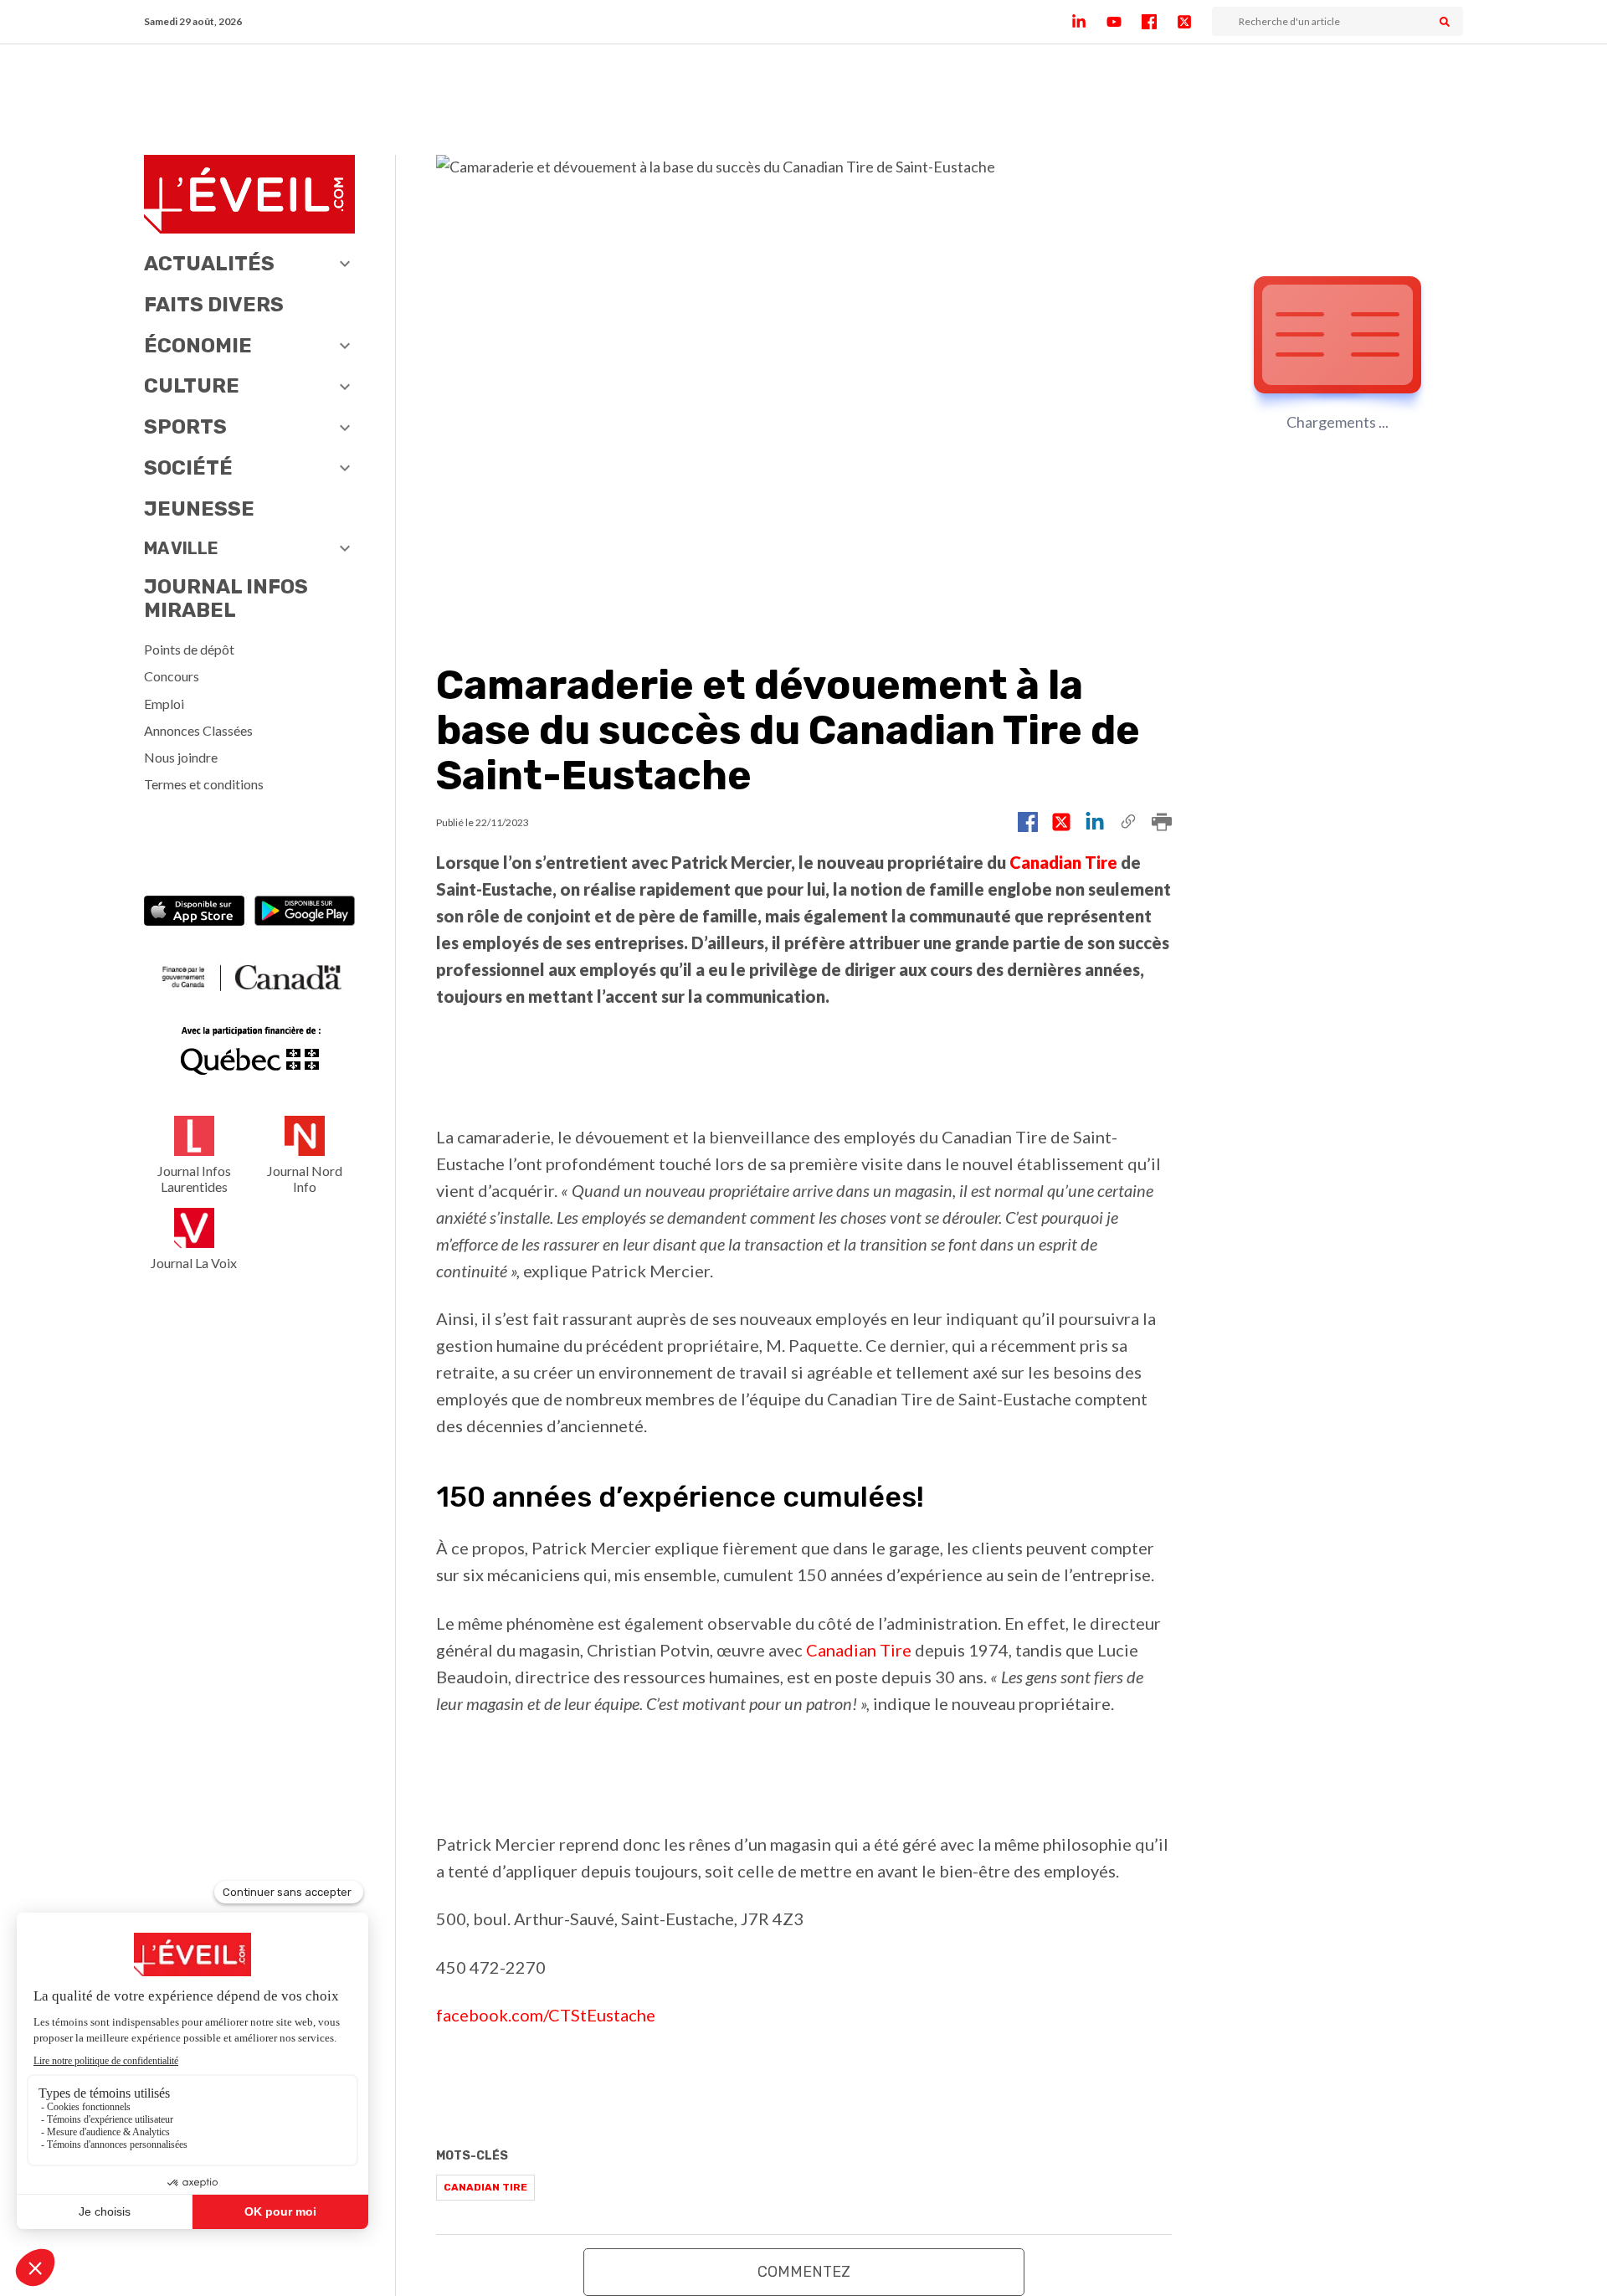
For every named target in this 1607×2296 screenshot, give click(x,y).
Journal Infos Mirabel (226, 599)
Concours (172, 676)
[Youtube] (1124, 22)
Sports (185, 427)
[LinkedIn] (1089, 22)
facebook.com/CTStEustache (546, 2015)
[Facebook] (1159, 22)
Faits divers (214, 305)
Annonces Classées (198, 730)
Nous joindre (181, 757)
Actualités (209, 264)
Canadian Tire (1063, 862)
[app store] (194, 913)
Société (188, 468)
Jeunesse (199, 509)
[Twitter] (1194, 22)
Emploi (164, 704)
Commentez (804, 2272)
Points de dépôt (189, 649)
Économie (198, 346)
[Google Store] (305, 913)
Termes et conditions (204, 784)
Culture (192, 386)
